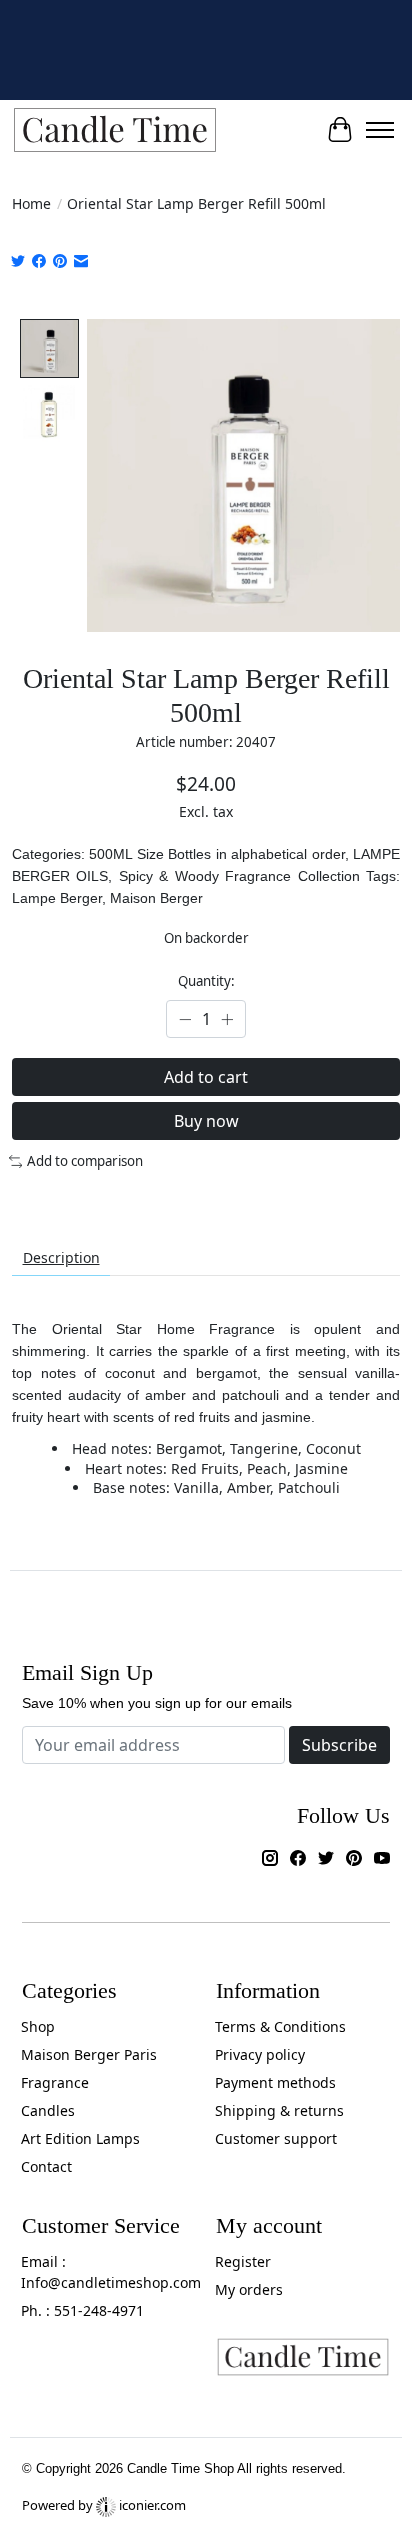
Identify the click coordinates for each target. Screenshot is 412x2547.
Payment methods (275, 2082)
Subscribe (339, 1745)
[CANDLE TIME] (115, 130)
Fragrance (55, 2082)
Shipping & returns (279, 2110)
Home (31, 203)
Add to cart (206, 1077)
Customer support (276, 2138)
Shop (38, 2026)
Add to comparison (85, 1161)
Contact (46, 2166)
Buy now (206, 1121)
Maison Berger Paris (89, 2054)
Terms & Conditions (280, 2026)
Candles (48, 2110)
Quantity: (206, 981)
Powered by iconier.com (104, 2505)
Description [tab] (61, 1257)
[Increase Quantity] (227, 1019)
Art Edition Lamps (80, 2138)
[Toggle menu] (380, 130)
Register (243, 2261)
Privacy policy (260, 2054)
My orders (249, 2289)
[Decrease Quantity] (185, 1019)
